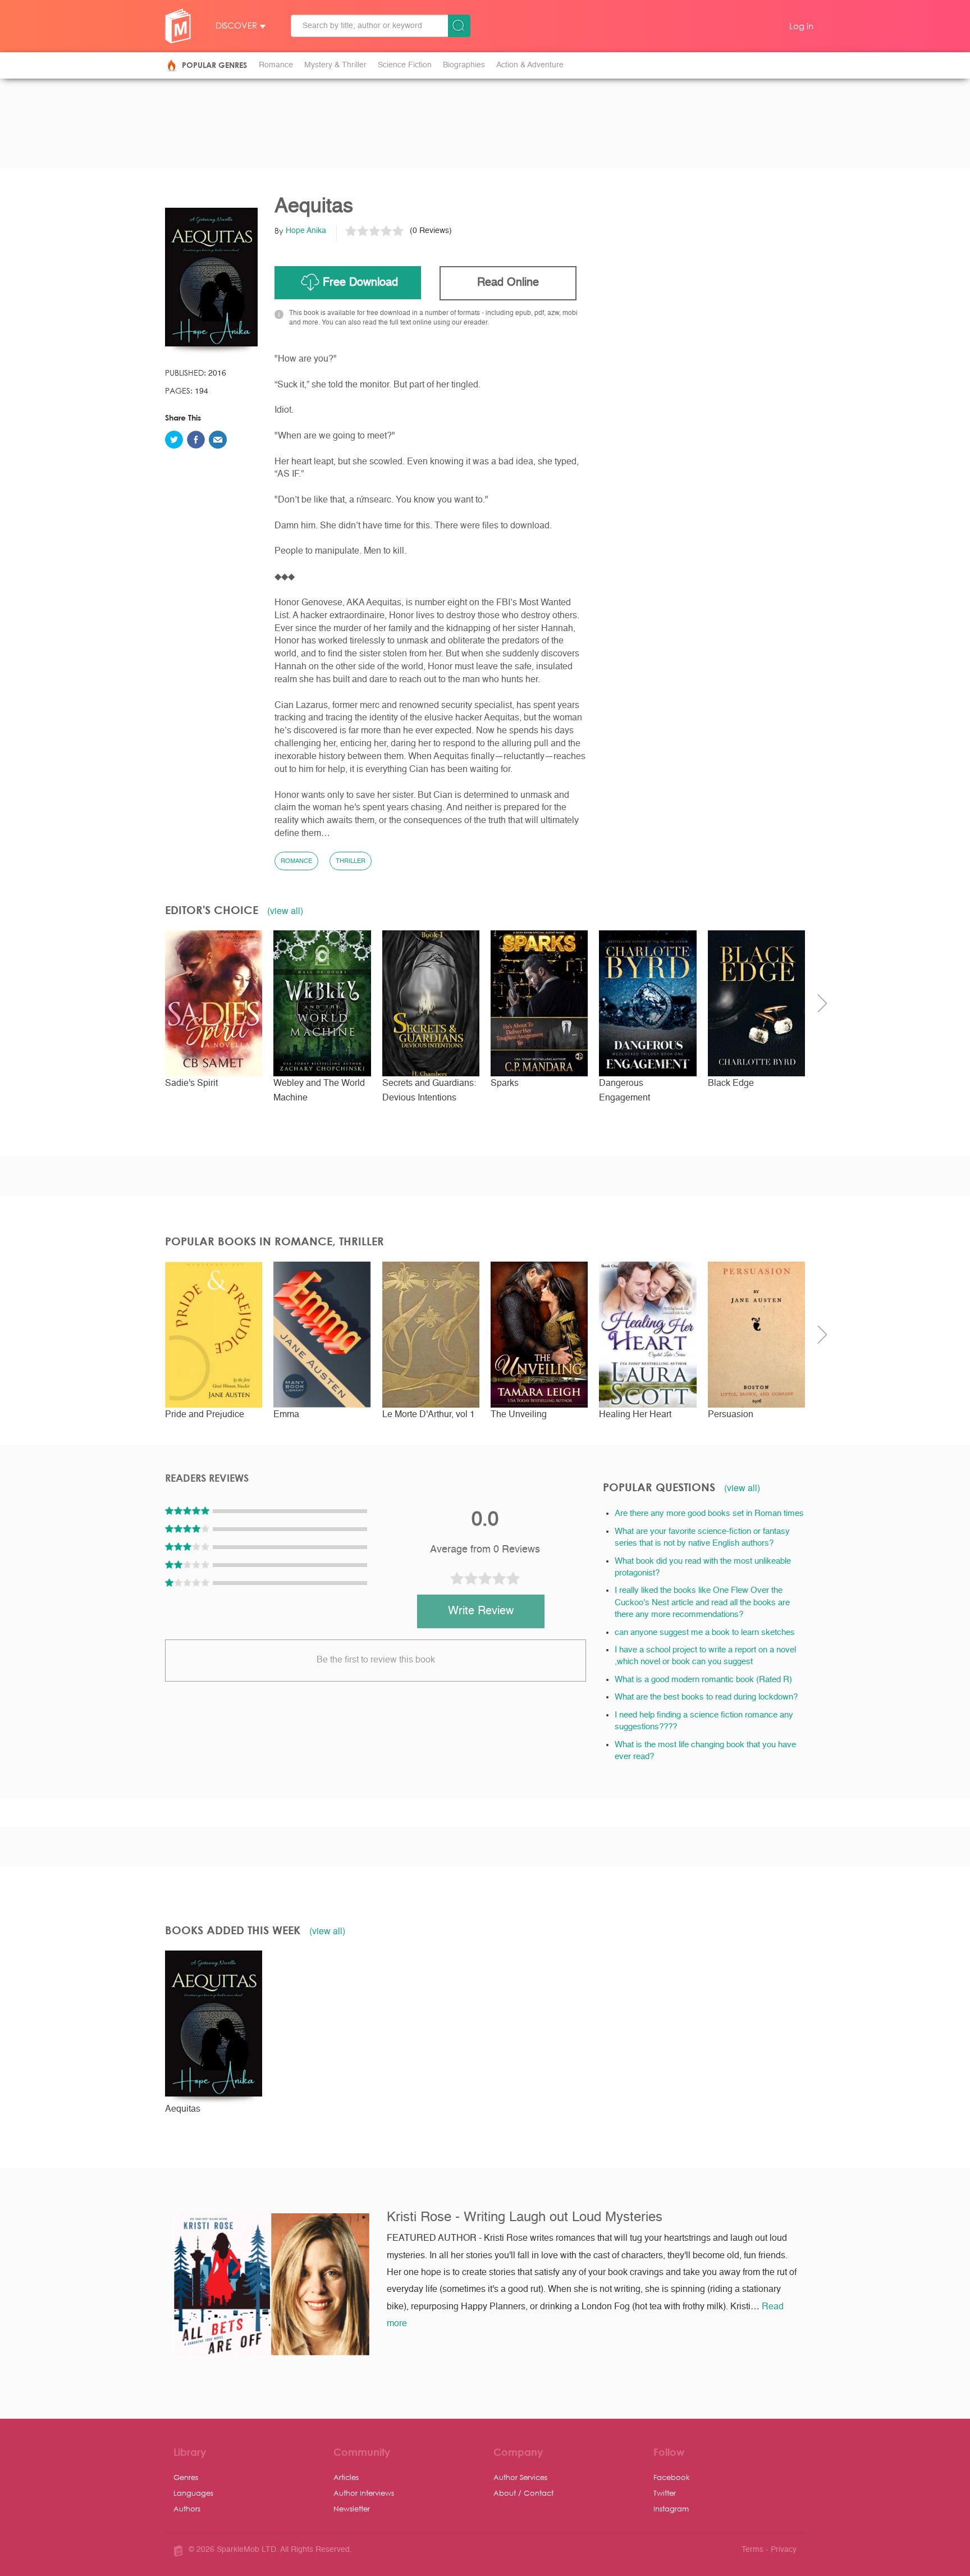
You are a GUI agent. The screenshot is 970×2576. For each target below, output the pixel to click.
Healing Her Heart (635, 1415)
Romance (276, 65)
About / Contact (523, 2493)
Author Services (520, 2477)
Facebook (672, 2477)
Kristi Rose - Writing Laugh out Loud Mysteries (525, 2218)
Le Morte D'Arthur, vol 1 (429, 1415)
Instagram (671, 2508)
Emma (286, 1415)
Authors (187, 2508)
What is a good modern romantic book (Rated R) (703, 1680)
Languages (193, 2493)
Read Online (508, 283)
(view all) (285, 911)
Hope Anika (306, 231)
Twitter (665, 2493)
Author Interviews (364, 2493)
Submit (459, 26)
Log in (801, 26)
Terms (752, 2550)
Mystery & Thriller (335, 65)
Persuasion (731, 1415)
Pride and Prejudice (205, 1415)
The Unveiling (519, 1415)
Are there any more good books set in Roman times (709, 1513)
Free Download (360, 283)
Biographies (464, 65)
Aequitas (183, 2109)
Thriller (351, 862)
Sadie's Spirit (191, 1084)
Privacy (784, 2550)
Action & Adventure (530, 65)
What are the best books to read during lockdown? (706, 1697)
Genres (186, 2477)
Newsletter (352, 2508)
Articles (346, 2477)
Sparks (505, 1084)
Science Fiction (405, 65)
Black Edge (731, 1084)
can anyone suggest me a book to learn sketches (705, 1632)
